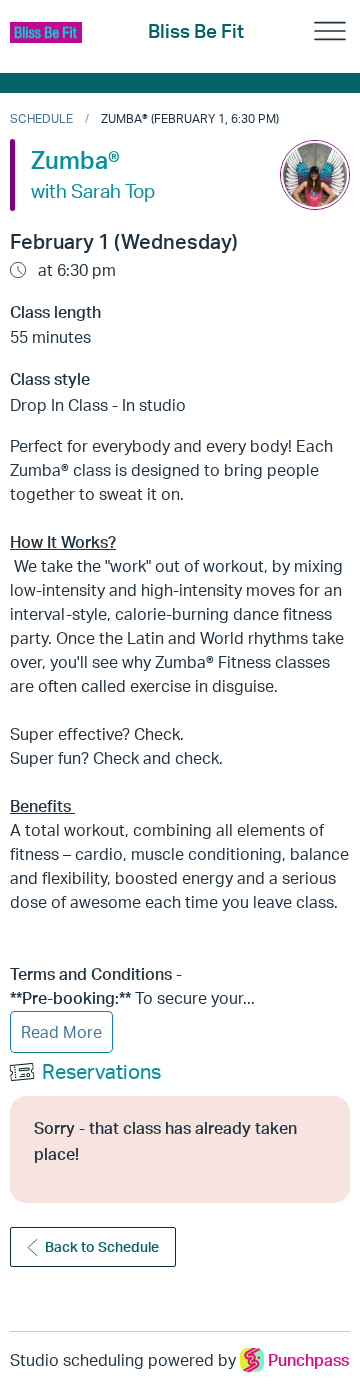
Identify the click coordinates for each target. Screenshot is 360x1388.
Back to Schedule (102, 1246)
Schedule (41, 118)
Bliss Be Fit (196, 31)
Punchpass (308, 1360)
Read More (61, 1032)
